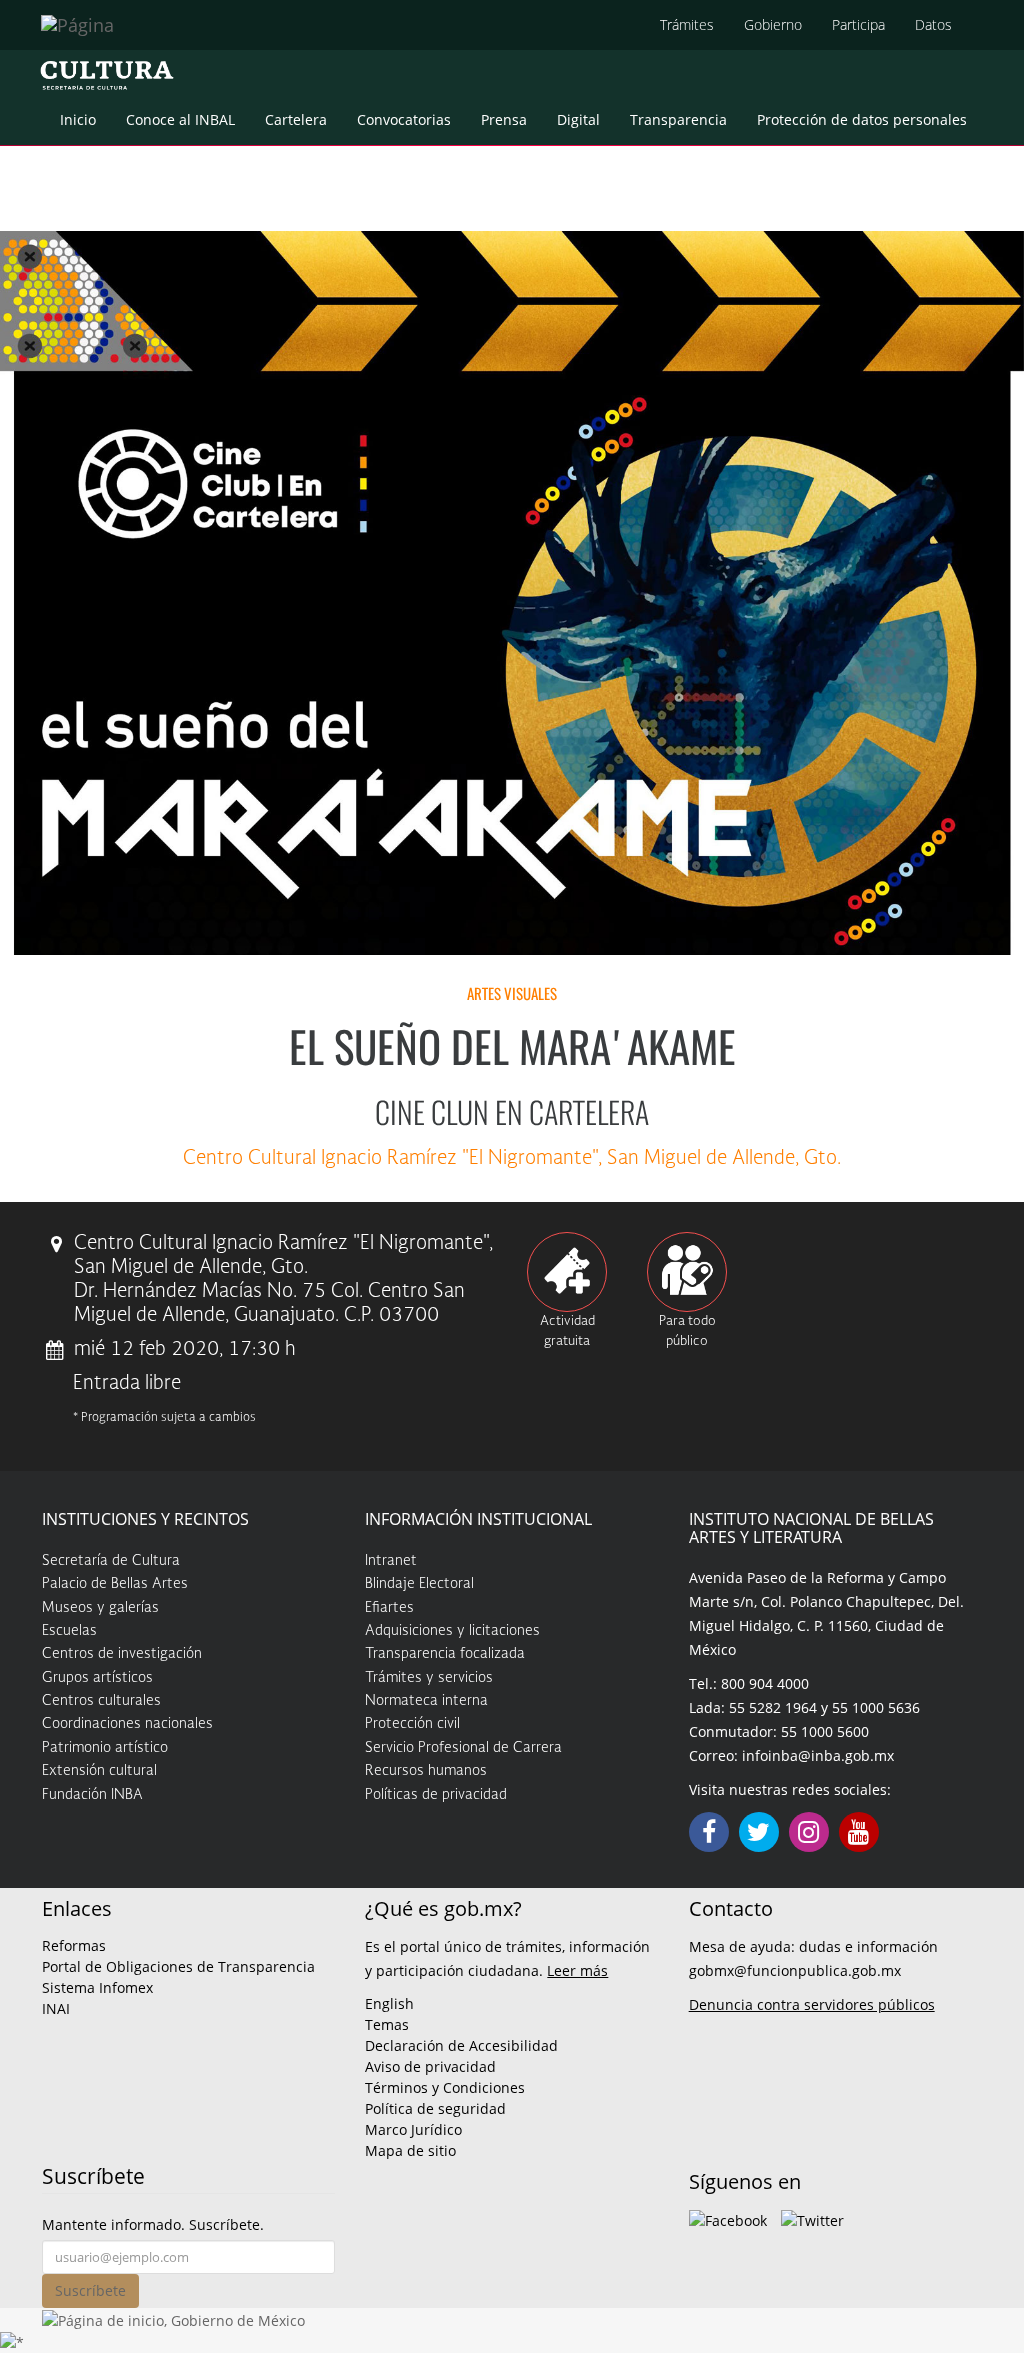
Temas (387, 2024)
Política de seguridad (435, 2108)
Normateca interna (426, 1701)
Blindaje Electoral (419, 1584)
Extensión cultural (99, 1771)
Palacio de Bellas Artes (115, 1584)
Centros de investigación (122, 1654)
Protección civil (412, 1724)
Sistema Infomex (97, 1987)
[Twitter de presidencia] (812, 2218)
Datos (933, 24)
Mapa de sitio (410, 2150)
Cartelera (296, 119)
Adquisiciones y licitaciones (452, 1631)
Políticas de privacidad (436, 1795)
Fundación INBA (92, 1795)
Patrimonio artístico (105, 1748)
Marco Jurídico (413, 2129)
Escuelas (69, 1631)
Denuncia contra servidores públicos (812, 2004)
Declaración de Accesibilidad (461, 2045)
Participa (858, 24)
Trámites (687, 24)
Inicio (78, 119)
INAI (56, 2008)
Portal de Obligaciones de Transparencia (178, 1966)
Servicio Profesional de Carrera (463, 1748)
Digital (578, 119)
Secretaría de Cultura (111, 1561)
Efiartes (389, 1608)
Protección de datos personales (862, 119)
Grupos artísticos (97, 1678)
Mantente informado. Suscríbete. (153, 2224)
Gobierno (773, 24)
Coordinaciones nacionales (127, 1724)
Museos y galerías (100, 1608)
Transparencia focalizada (445, 1654)
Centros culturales (101, 1701)
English (389, 2003)
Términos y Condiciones (445, 2087)
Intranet (391, 1561)
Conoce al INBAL (180, 119)
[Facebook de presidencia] (728, 2218)
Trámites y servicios (429, 1678)
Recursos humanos (426, 1771)
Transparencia (678, 119)
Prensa (504, 119)
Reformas (74, 1945)
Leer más (577, 1970)
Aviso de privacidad (430, 2066)
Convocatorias (404, 119)
